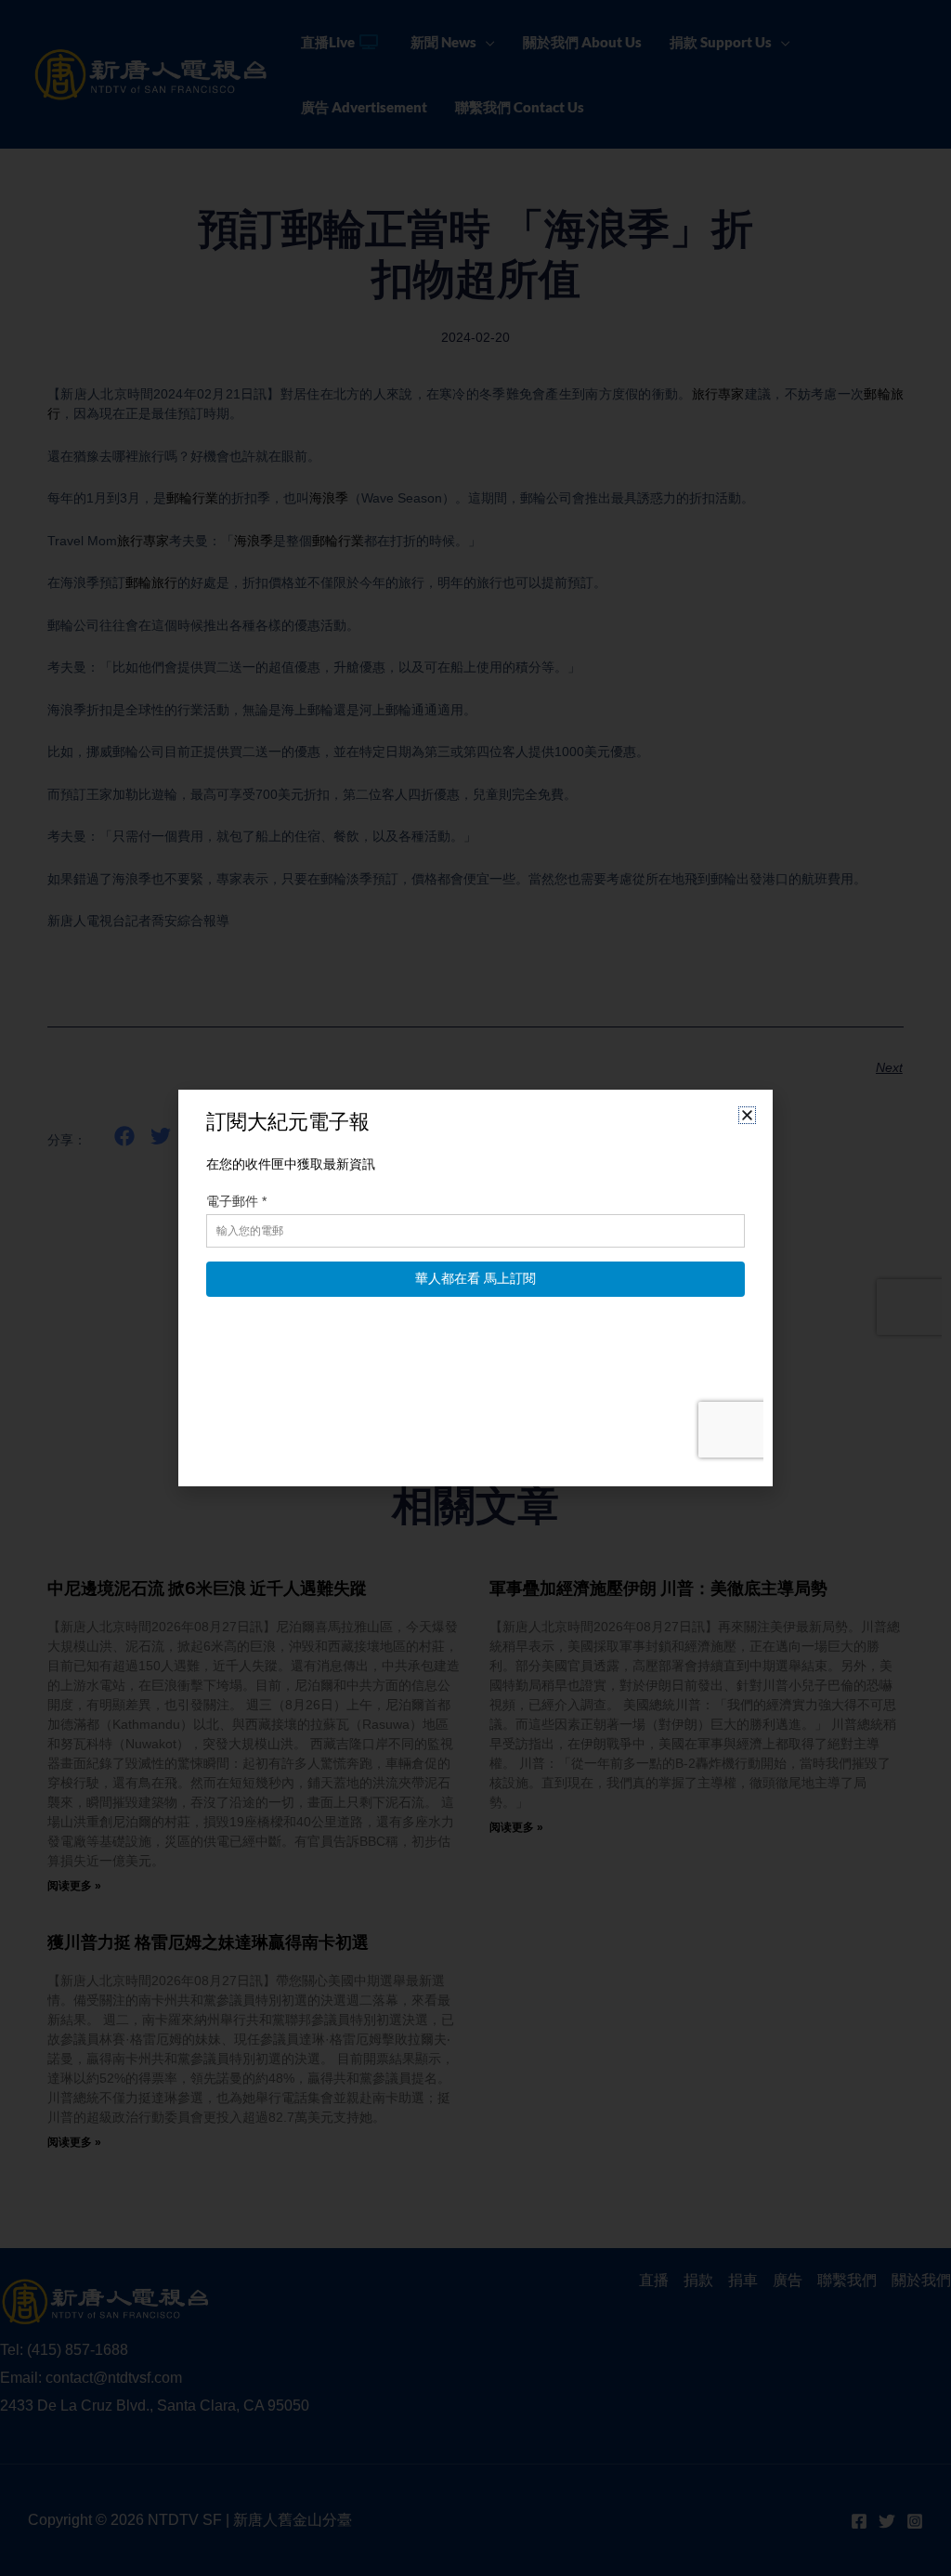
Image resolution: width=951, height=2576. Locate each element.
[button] (747, 1115)
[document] (475, 1288)
